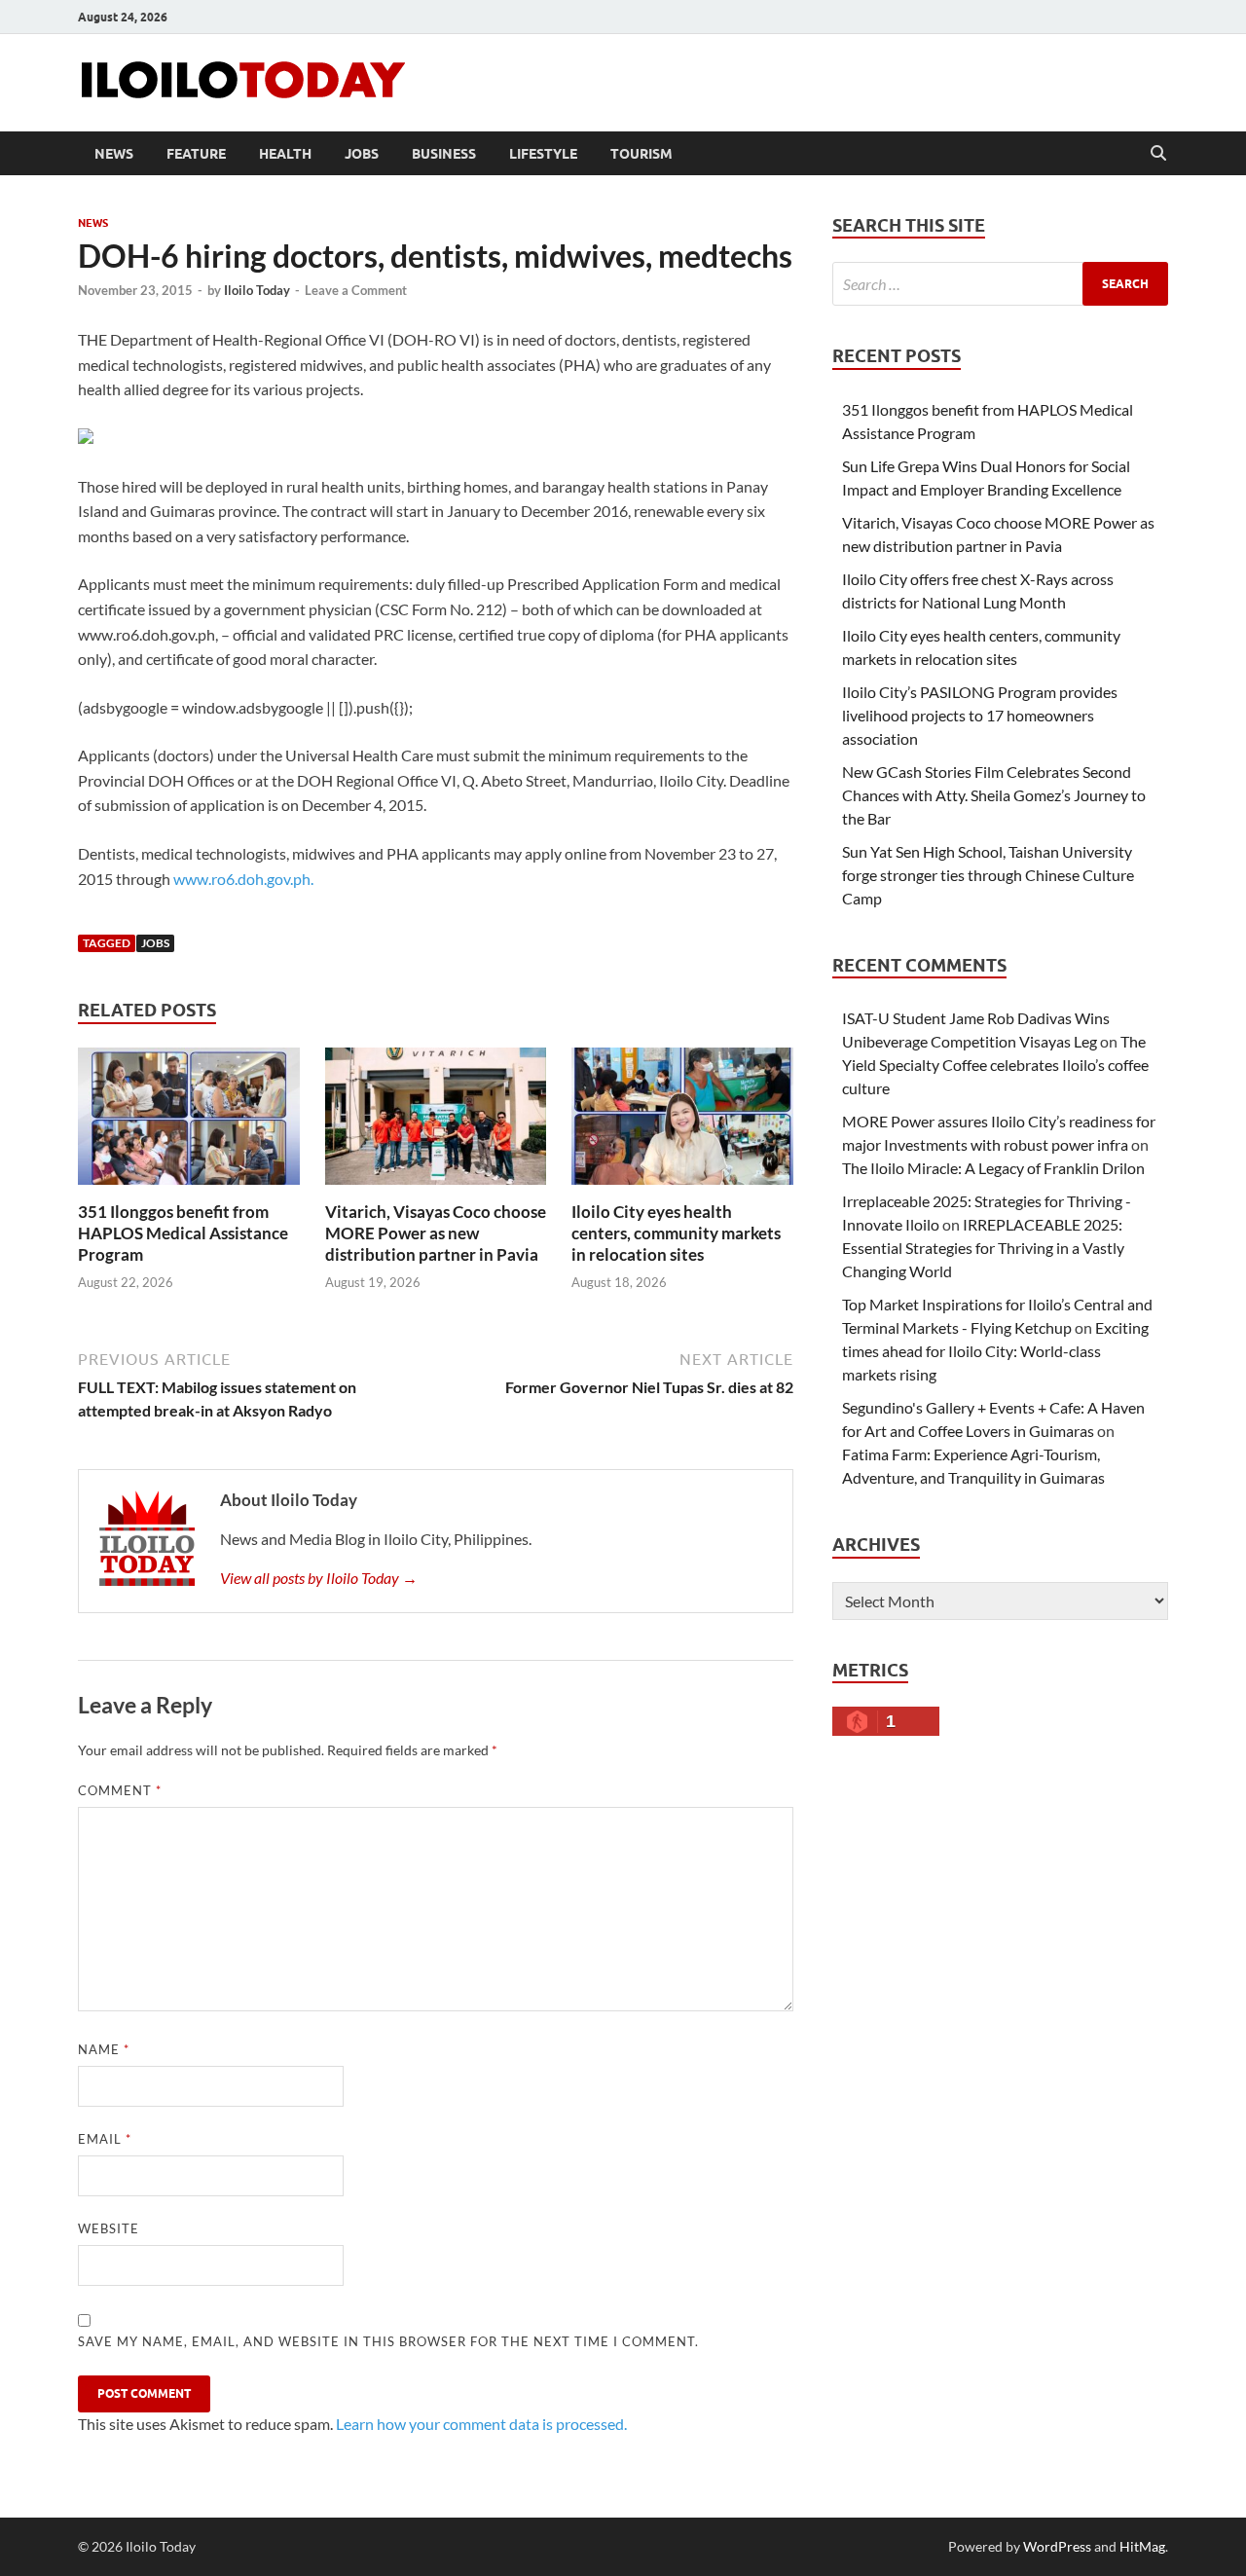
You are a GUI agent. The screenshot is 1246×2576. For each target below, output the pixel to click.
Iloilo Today (257, 290)
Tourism (641, 154)
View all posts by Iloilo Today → (319, 1578)
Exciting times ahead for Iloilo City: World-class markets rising (995, 1351)
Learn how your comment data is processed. (481, 2424)
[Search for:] (1000, 284)
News (114, 154)
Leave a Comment (356, 290)
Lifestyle (543, 154)
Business (444, 154)
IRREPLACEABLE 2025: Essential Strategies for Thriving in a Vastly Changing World (983, 1248)
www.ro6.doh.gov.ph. (243, 879)
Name (104, 2049)
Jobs (362, 154)
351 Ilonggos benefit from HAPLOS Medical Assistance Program (183, 1233)
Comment (120, 1790)
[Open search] (1158, 154)
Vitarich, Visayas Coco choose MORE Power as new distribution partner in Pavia (436, 1233)
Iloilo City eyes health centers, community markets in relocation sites (676, 1233)
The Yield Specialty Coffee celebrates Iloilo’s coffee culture (995, 1065)
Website (109, 2228)
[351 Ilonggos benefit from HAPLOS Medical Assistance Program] (189, 1122)
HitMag (1142, 2546)
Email (105, 2139)
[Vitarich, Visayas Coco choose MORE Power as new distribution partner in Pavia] (436, 1122)
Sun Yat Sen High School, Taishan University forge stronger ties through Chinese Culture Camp (988, 875)
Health (285, 154)
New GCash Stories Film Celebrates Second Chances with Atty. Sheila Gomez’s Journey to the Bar (994, 795)
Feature (196, 154)
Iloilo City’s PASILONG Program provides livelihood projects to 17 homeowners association (980, 715)
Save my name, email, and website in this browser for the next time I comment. (388, 2341)
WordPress (1057, 2546)
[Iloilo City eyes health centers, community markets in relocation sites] (682, 1122)
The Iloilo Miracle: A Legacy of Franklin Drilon (993, 1168)
